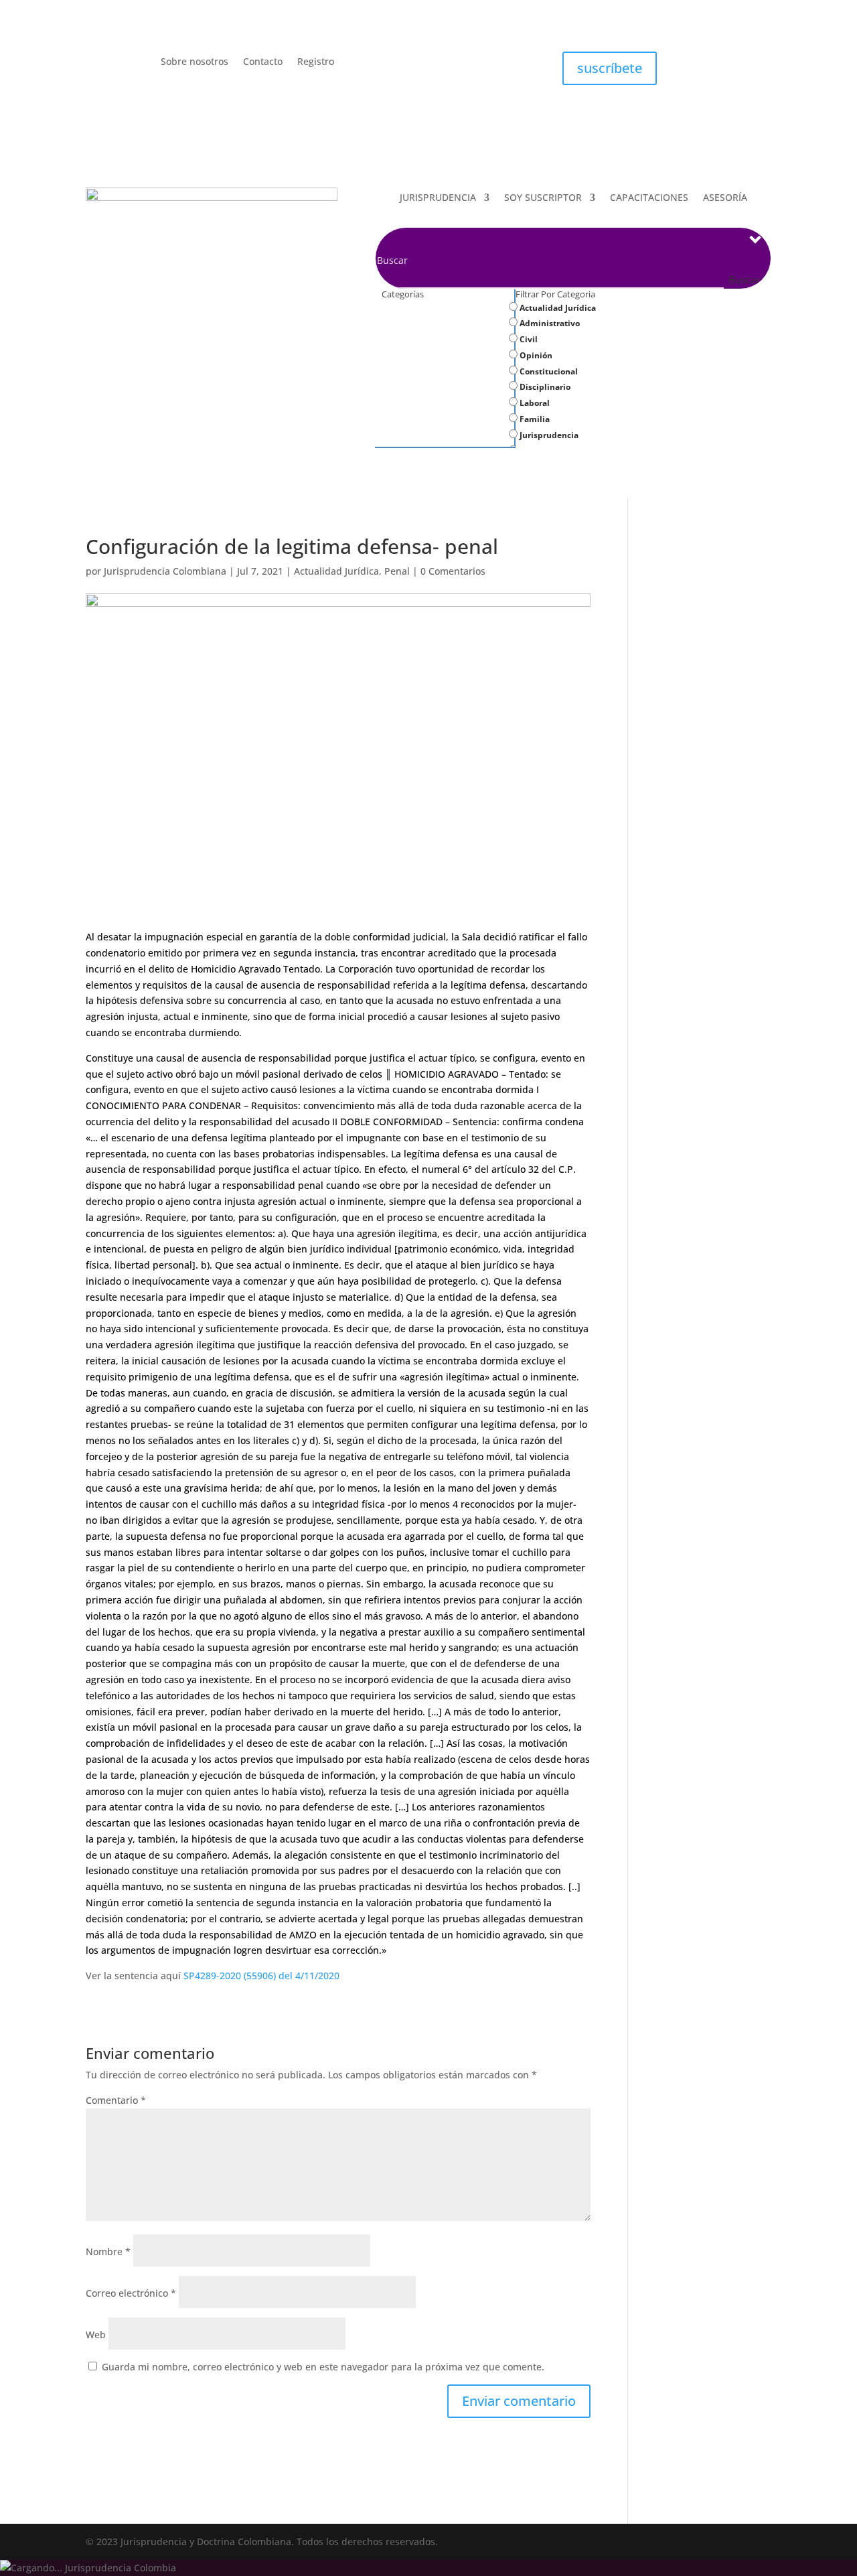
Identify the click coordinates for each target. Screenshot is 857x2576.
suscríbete (610, 68)
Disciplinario (544, 387)
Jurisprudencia (548, 435)
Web (96, 2335)
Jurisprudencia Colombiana (165, 571)
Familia (534, 419)
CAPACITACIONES (649, 198)
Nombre (108, 2251)
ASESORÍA (725, 198)
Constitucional (548, 371)
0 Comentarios (453, 571)
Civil (528, 339)
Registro (316, 62)
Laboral (534, 403)
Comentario (116, 2100)
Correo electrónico (131, 2293)
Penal (397, 571)
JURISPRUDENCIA (438, 198)
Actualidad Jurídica (557, 308)
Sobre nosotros (194, 62)
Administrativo (549, 323)
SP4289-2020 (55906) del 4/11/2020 (261, 1976)
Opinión (535, 355)
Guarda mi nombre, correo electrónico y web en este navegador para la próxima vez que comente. (323, 2367)
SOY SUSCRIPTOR (543, 198)
